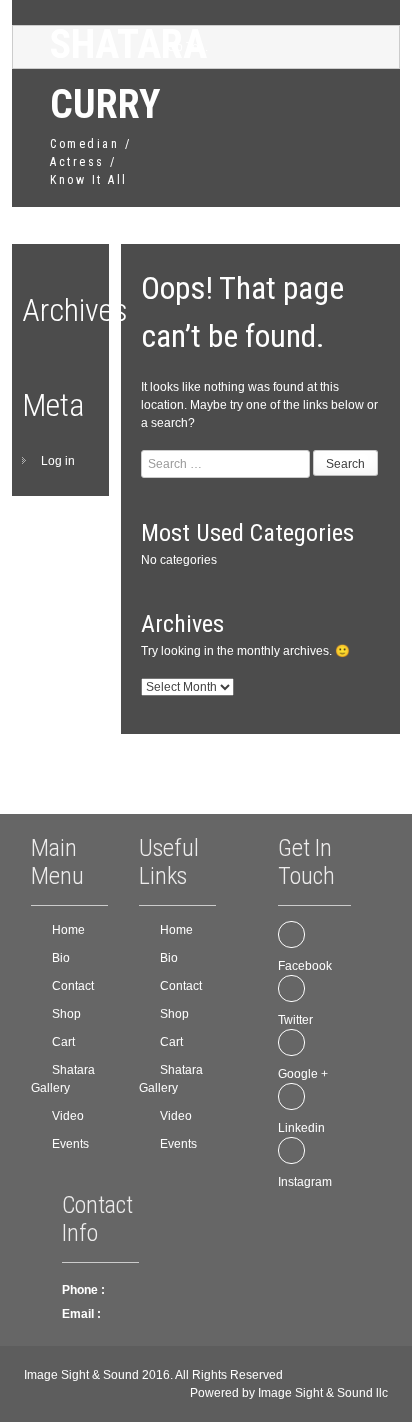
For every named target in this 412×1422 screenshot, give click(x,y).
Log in (58, 461)
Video (68, 1116)
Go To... (187, 47)
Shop (66, 1014)
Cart (63, 1042)
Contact (73, 986)
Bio (61, 958)
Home (68, 930)
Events (70, 1144)
